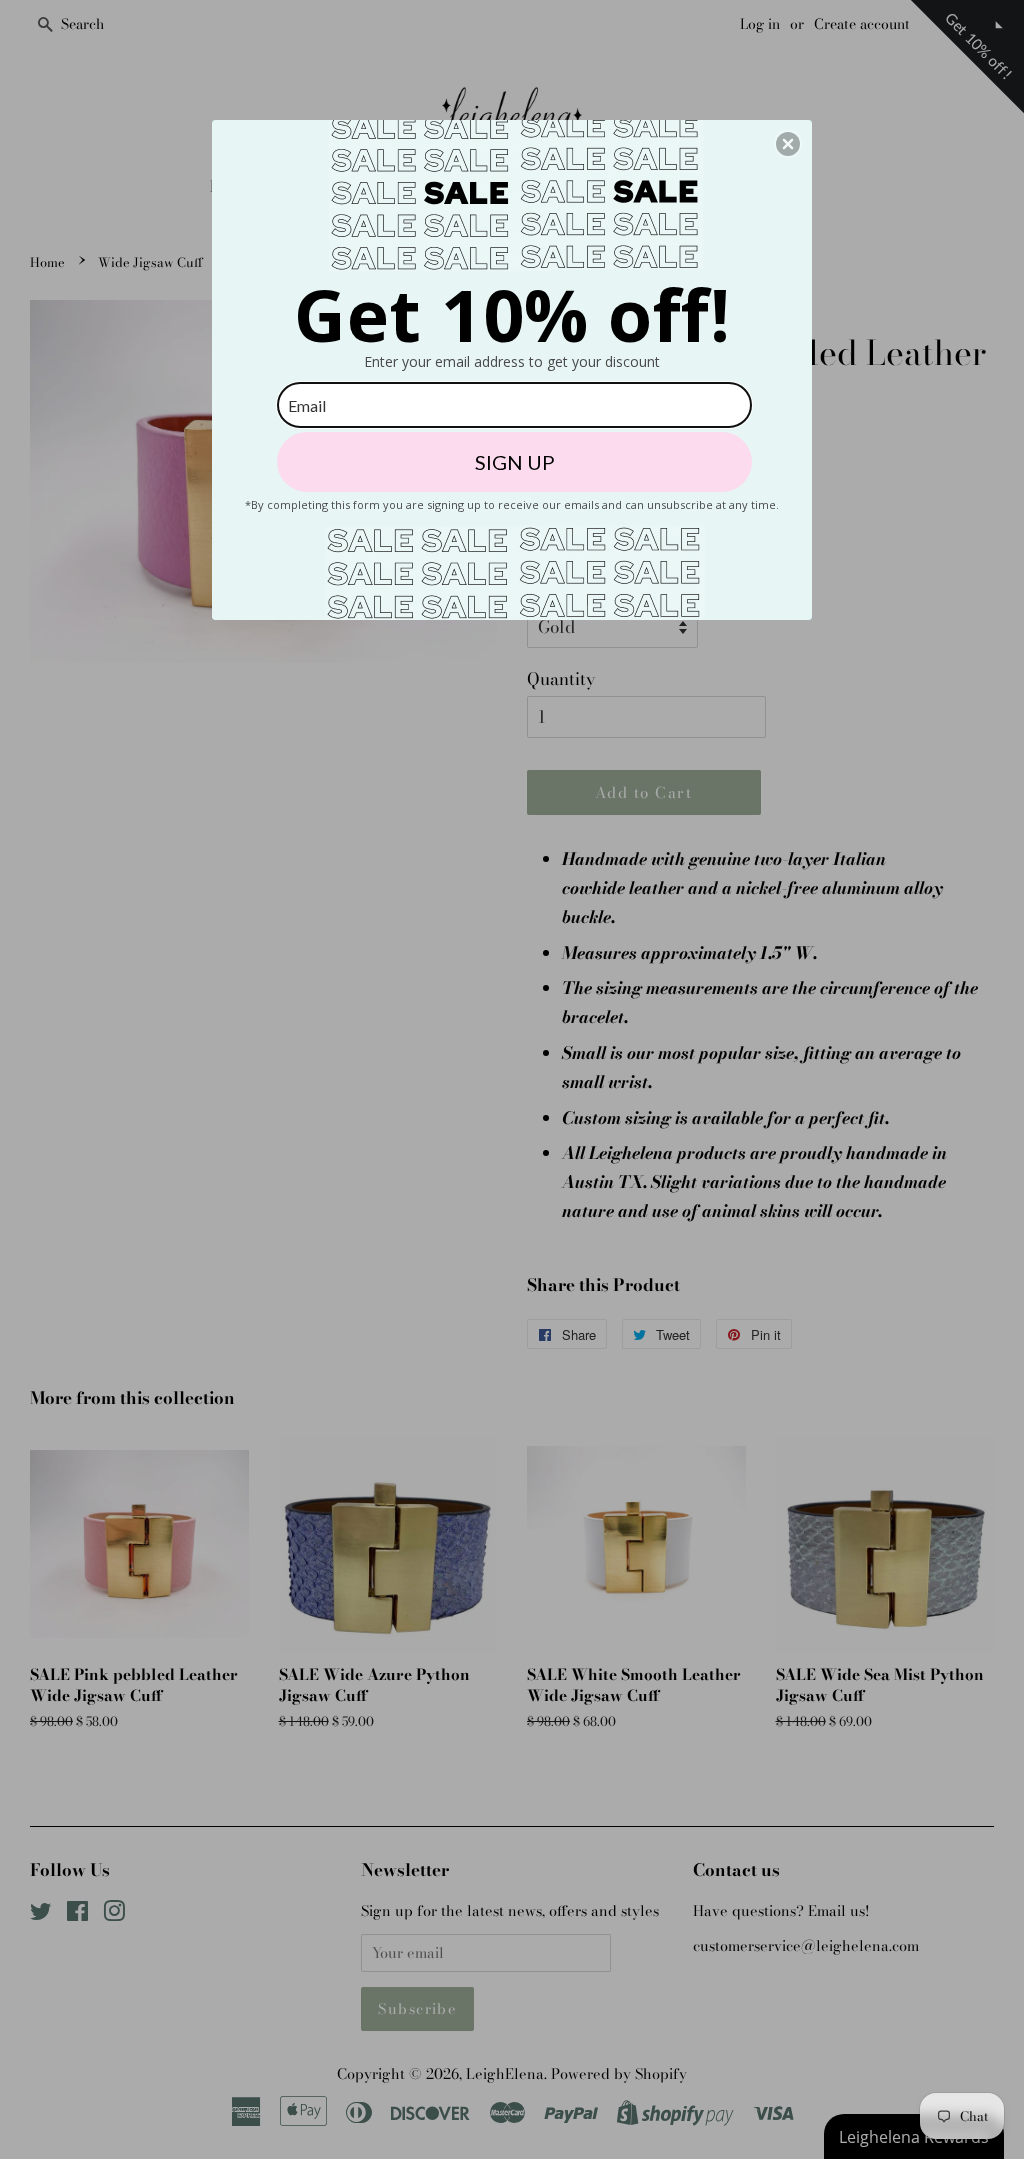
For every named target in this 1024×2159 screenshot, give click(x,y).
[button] (788, 144)
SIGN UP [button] (515, 462)
